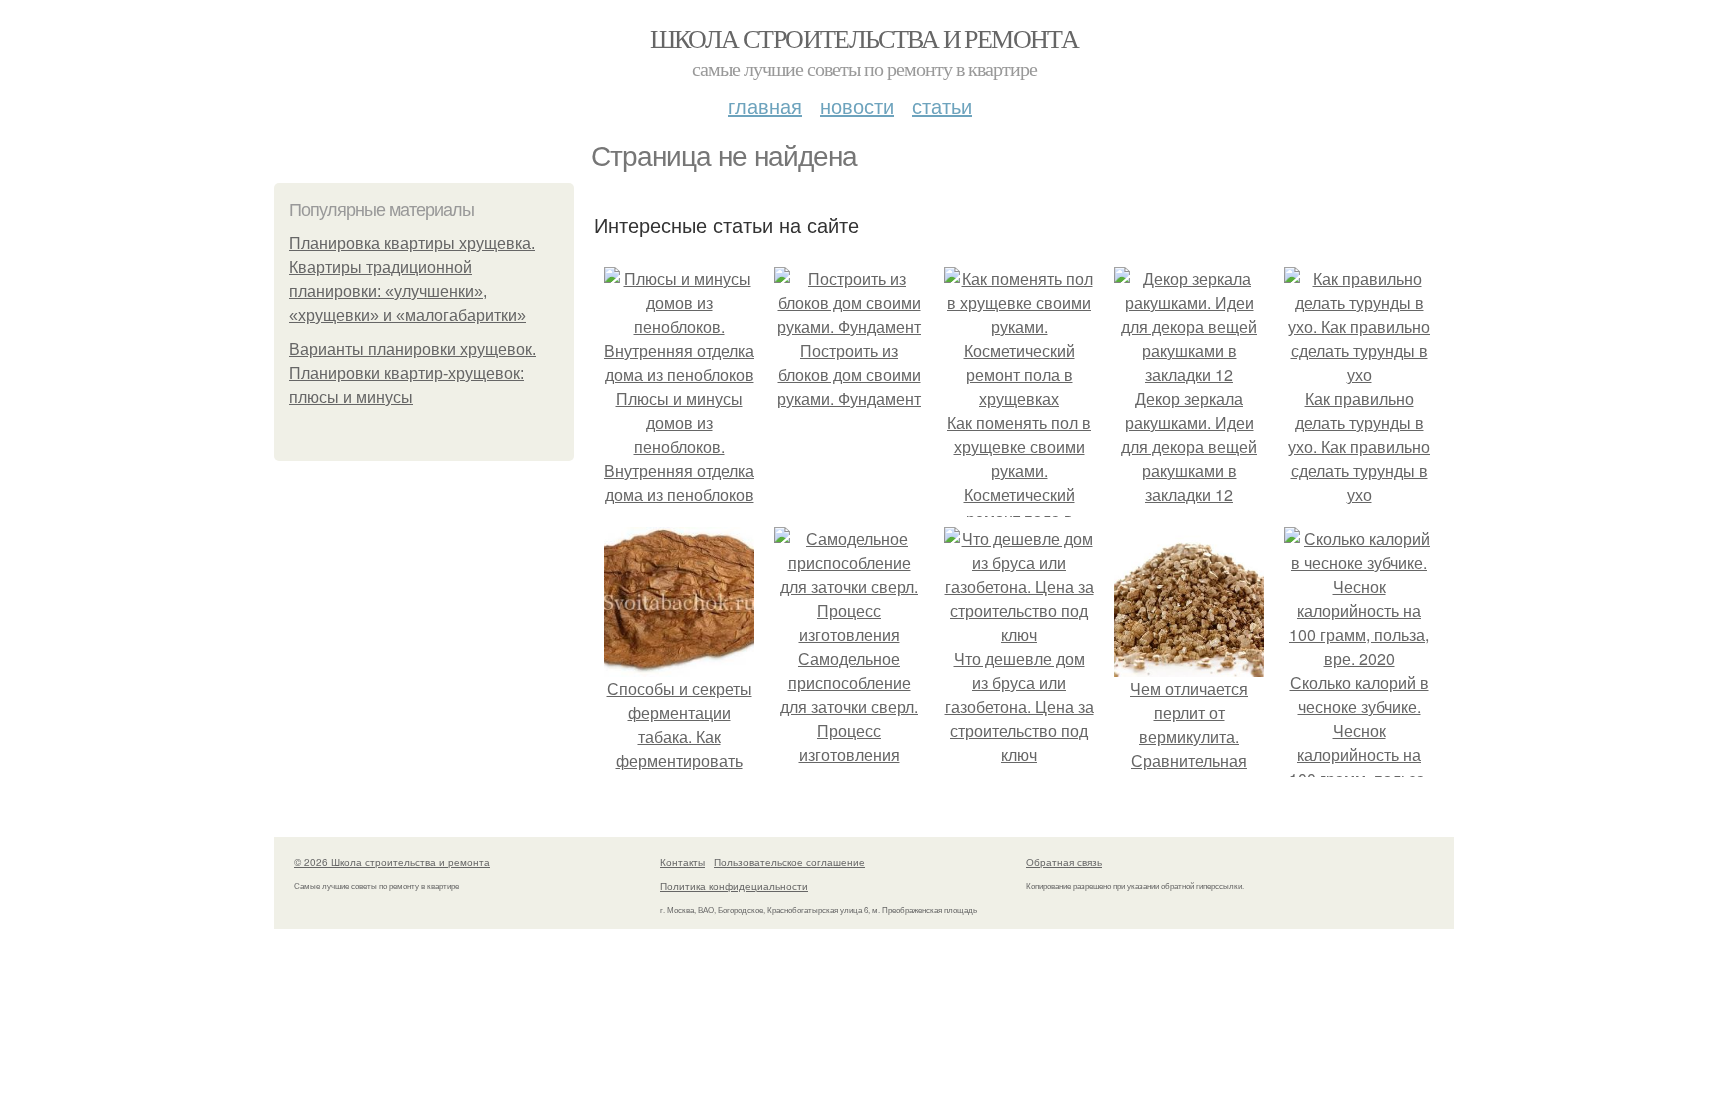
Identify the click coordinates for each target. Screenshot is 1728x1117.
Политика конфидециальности (734, 886)
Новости (857, 105)
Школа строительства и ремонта (864, 38)
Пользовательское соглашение (789, 862)
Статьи (942, 105)
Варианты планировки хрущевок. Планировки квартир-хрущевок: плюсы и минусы (412, 373)
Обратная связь (1064, 862)
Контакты (682, 862)
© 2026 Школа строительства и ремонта (392, 862)
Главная (765, 105)
